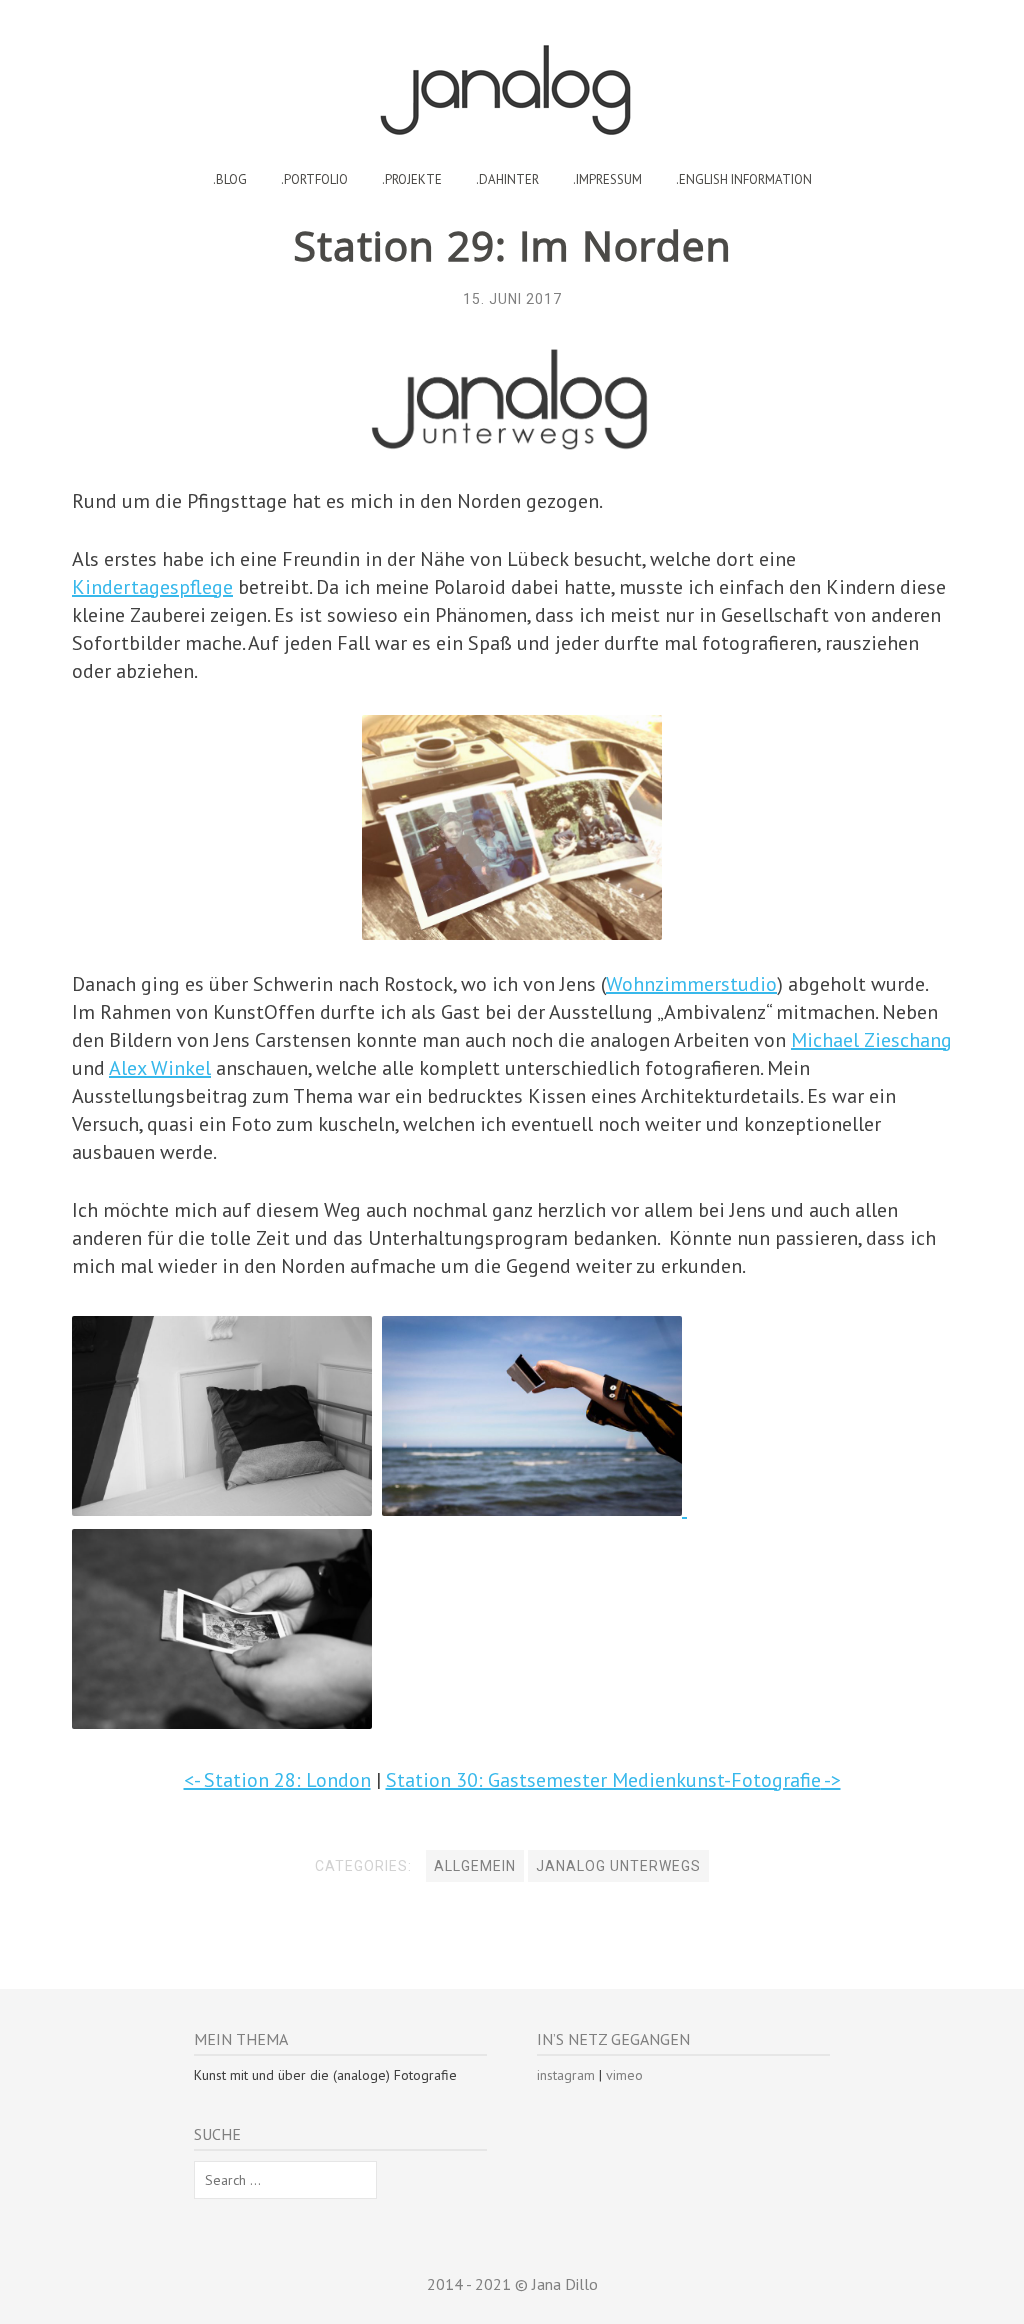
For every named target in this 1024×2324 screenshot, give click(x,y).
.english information (744, 179)
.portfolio (314, 179)
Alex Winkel (160, 1068)
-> (831, 1780)
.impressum (607, 179)
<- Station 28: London (277, 1780)
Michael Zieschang (871, 1040)
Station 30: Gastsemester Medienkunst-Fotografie (603, 1780)
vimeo (624, 2075)
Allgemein (475, 1866)
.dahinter (507, 179)
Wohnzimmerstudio (691, 984)
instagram (566, 2075)
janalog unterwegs (618, 1866)
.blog (230, 179)
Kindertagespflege (152, 587)
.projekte (412, 179)
